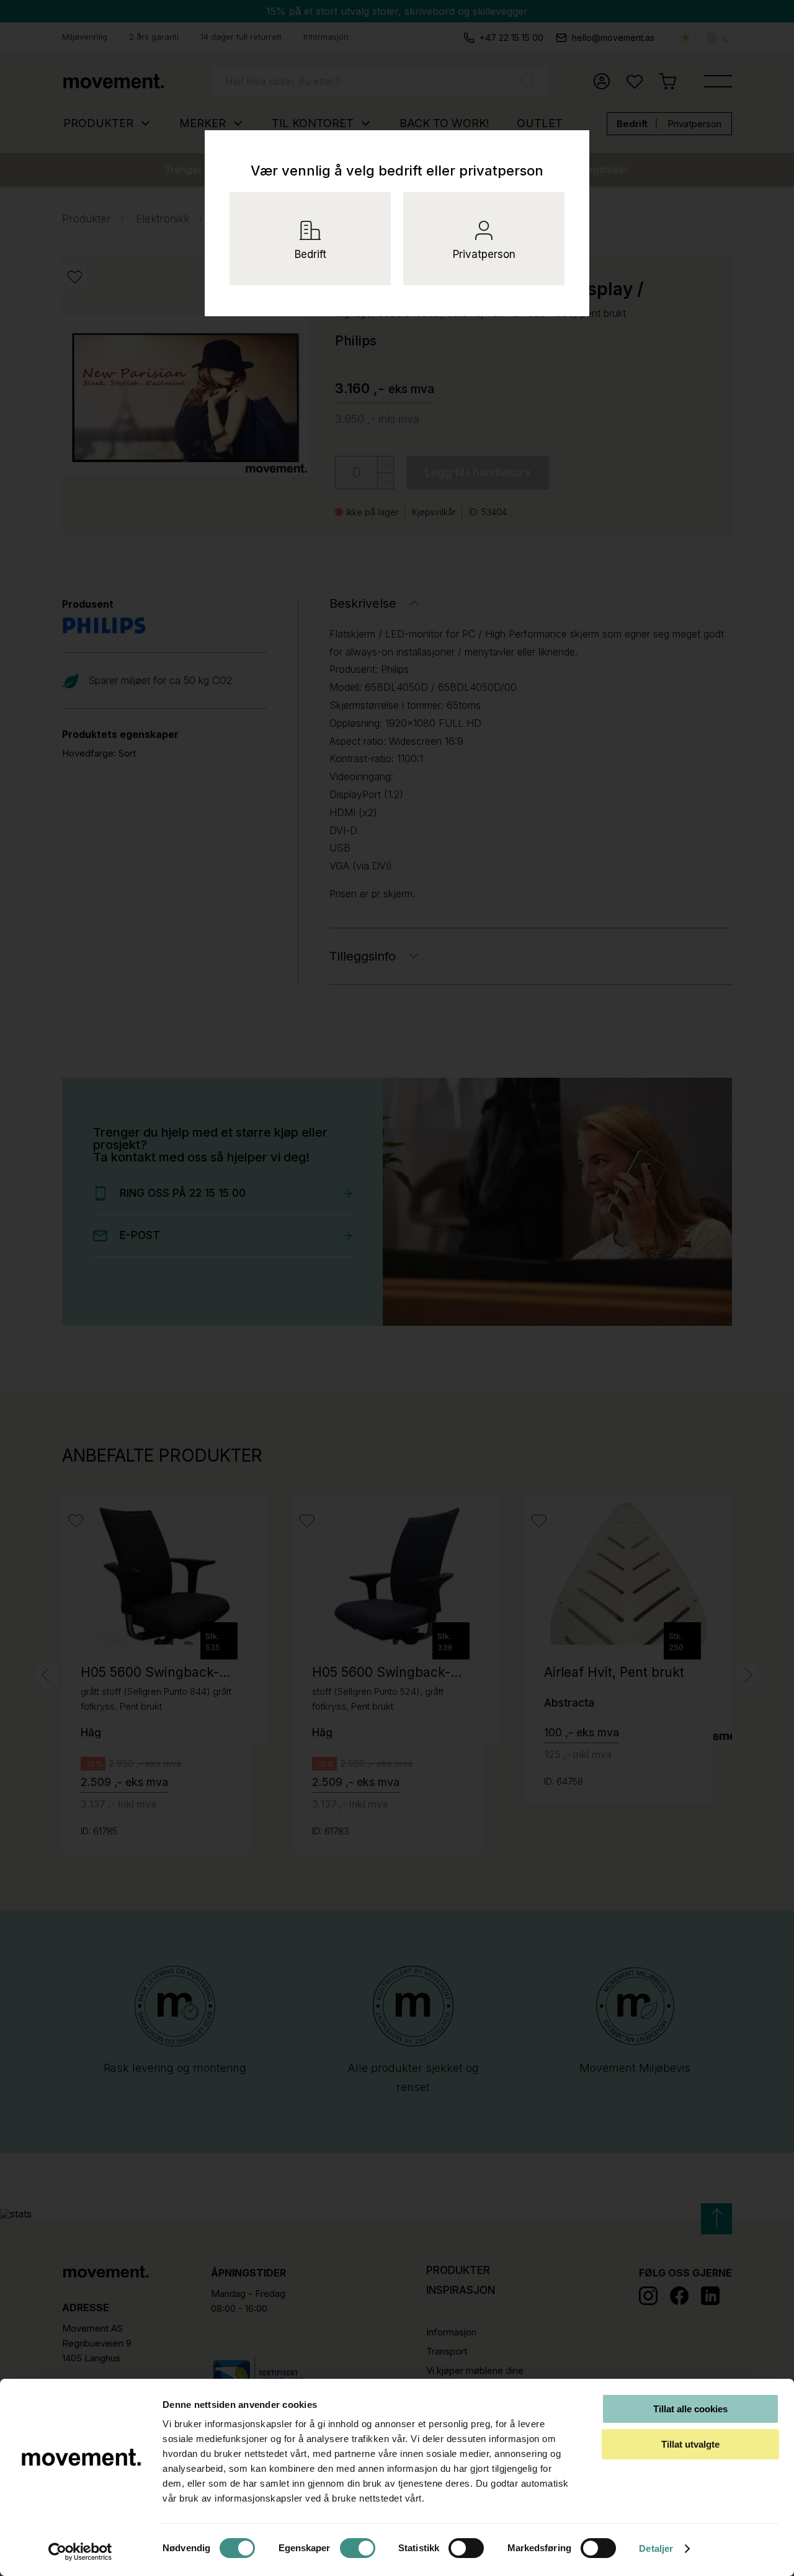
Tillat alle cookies (690, 2409)
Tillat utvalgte (690, 2444)
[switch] (358, 2548)
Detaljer (656, 2548)
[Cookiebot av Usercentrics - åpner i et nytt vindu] (80, 2552)
